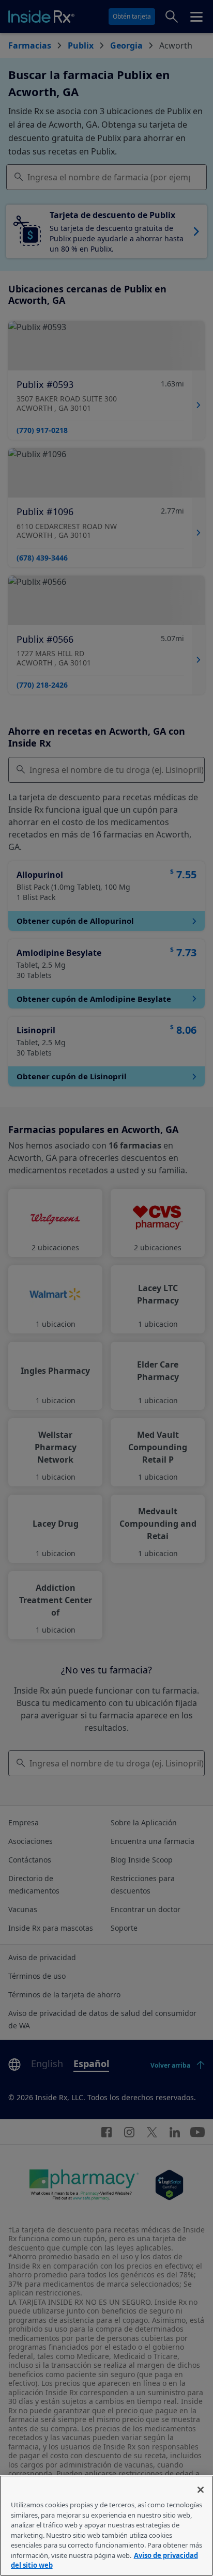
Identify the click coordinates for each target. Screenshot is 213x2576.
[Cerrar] (201, 2490)
